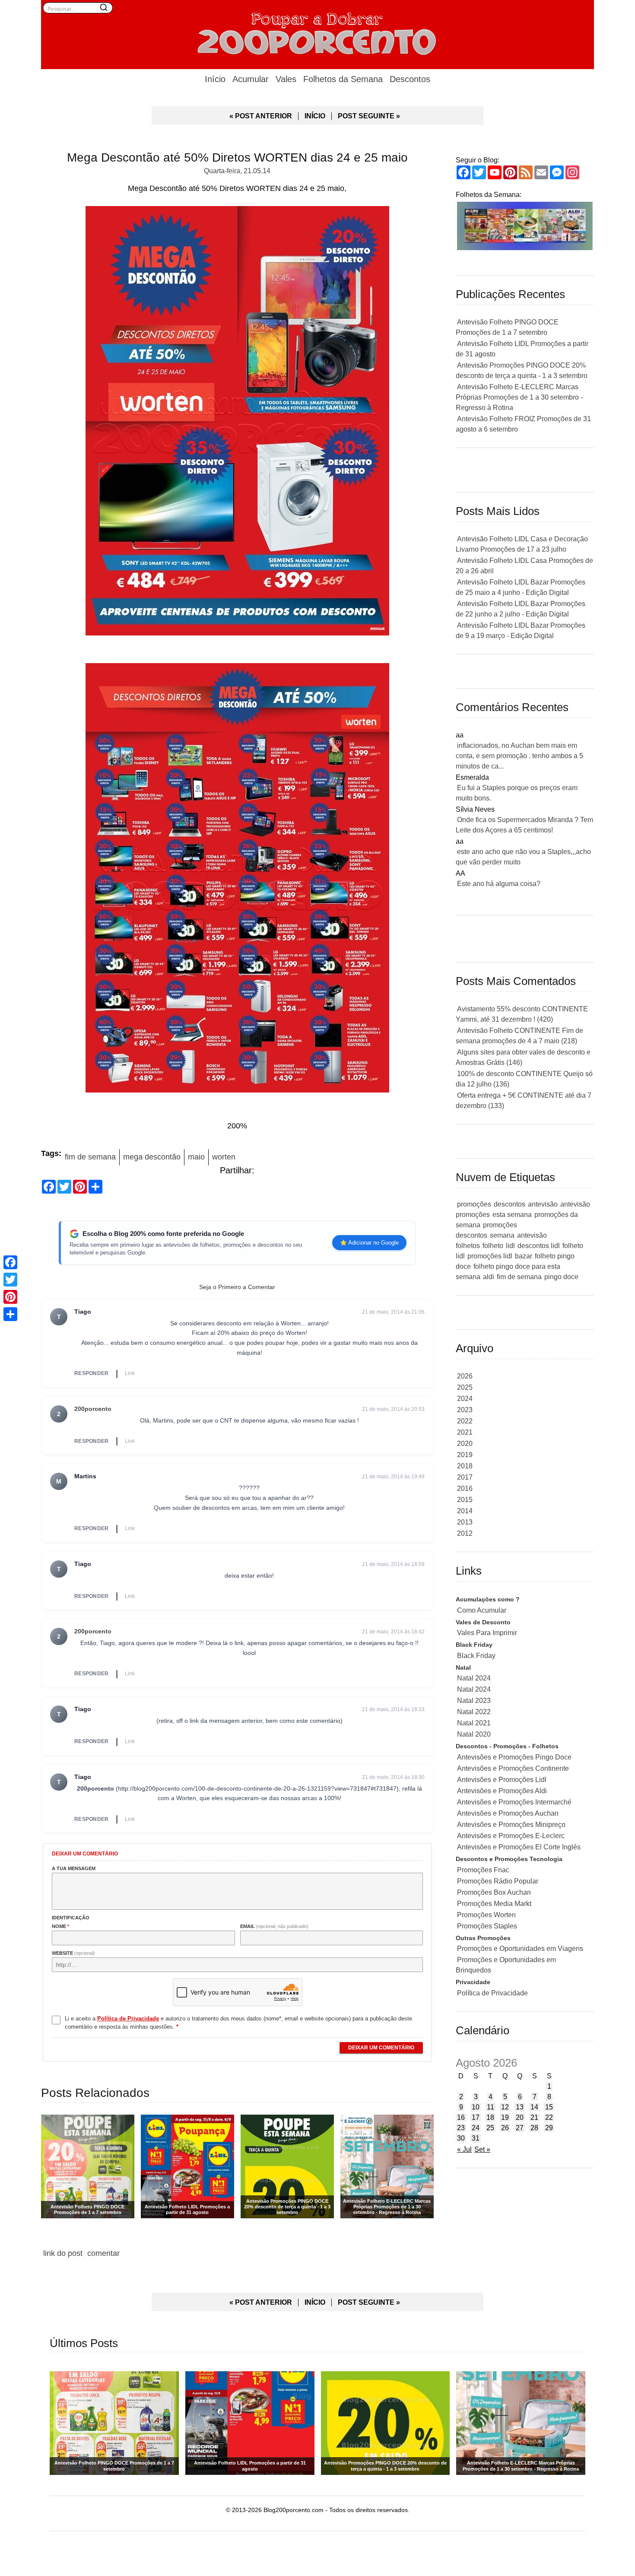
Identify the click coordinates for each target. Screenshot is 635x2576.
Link (130, 1373)
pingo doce (561, 1277)
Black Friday (476, 1656)
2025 (465, 1387)
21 (534, 2117)
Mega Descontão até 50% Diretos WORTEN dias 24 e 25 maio (237, 157)
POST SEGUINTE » (369, 116)
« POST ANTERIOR (261, 116)
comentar (103, 2253)
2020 (465, 1444)
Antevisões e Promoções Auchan (508, 1813)
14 (534, 2107)
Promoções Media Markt (494, 1904)
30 (461, 2138)
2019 (465, 1455)
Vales (286, 79)
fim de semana (90, 1157)
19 (505, 2117)
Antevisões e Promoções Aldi (502, 1791)
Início (215, 79)
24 (476, 2128)
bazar (524, 1256)
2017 (465, 1477)
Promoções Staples (487, 1926)
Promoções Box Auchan (494, 1892)
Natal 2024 (474, 1678)
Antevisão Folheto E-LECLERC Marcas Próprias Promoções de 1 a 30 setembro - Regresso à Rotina (519, 397)
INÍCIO (315, 116)
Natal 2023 (474, 1701)
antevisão (543, 1204)
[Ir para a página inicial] (317, 32)
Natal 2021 (474, 1723)
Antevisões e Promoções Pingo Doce (514, 1757)
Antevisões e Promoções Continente (513, 1768)
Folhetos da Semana (343, 79)
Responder (92, 1373)
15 (549, 2107)
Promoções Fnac (483, 1870)
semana (502, 1235)
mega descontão (152, 1157)
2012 (465, 1533)
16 (461, 2117)
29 (549, 2128)
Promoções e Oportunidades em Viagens (520, 1949)
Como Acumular (482, 1610)
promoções (474, 1204)
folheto (493, 1246)
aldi (489, 1277)
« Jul (464, 2149)
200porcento (93, 1409)
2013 (465, 1522)
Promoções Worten (486, 1915)
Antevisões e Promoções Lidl (502, 1780)
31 (476, 2138)
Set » (482, 2149)
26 (505, 2128)
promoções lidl (490, 1256)
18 (490, 2117)
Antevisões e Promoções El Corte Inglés (519, 1847)
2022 (465, 1421)
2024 (465, 1399)
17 (476, 2117)
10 (476, 2107)
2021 (465, 1432)
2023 (465, 1410)
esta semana (512, 1215)
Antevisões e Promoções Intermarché (514, 1802)
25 (490, 2128)
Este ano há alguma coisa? (499, 884)
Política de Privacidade (492, 1993)
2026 (465, 1376)
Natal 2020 (474, 1734)
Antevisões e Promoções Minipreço (511, 1825)
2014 (465, 1511)
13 (520, 2107)
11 (491, 2107)
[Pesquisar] (104, 7)
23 (461, 2128)
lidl (510, 1246)
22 (549, 2117)
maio (196, 1157)
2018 (465, 1466)
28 (534, 2128)
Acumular (251, 79)
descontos (510, 1204)
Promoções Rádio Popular (498, 1881)
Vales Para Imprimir (487, 1633)
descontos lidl (539, 1246)
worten (224, 1157)
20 (520, 2117)
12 (505, 2107)
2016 (465, 1488)
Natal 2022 (474, 1712)
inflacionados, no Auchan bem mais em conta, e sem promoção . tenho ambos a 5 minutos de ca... (519, 756)
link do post (63, 2253)
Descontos (410, 79)
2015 (465, 1500)
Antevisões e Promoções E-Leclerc (511, 1836)
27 (520, 2128)
